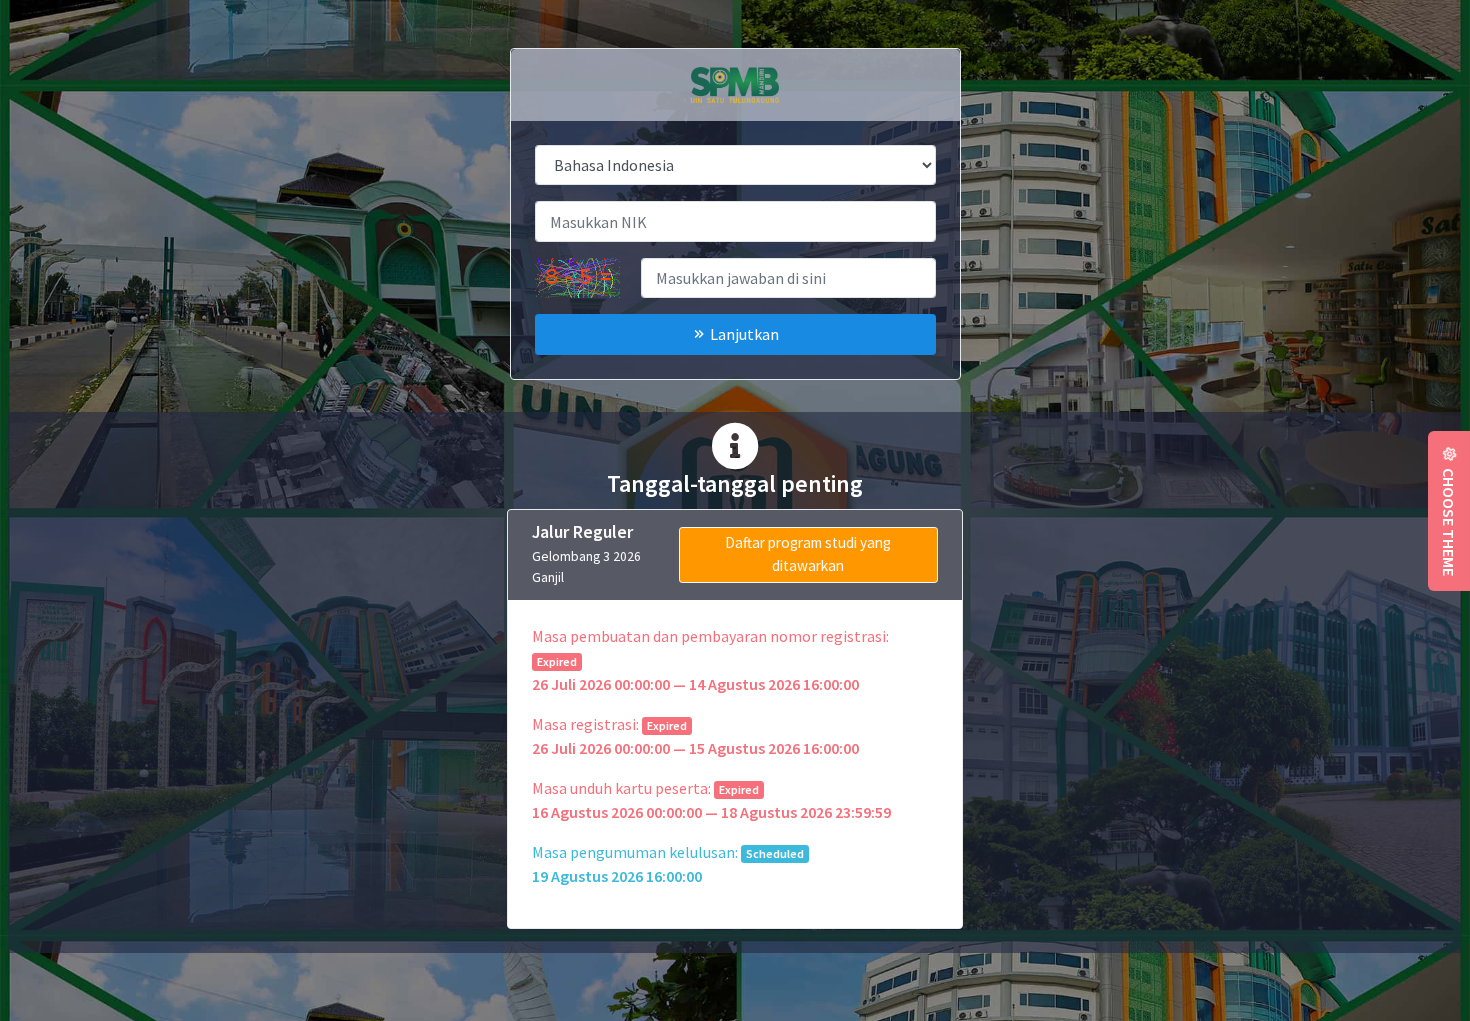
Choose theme (1449, 519)
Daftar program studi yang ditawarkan (808, 554)
